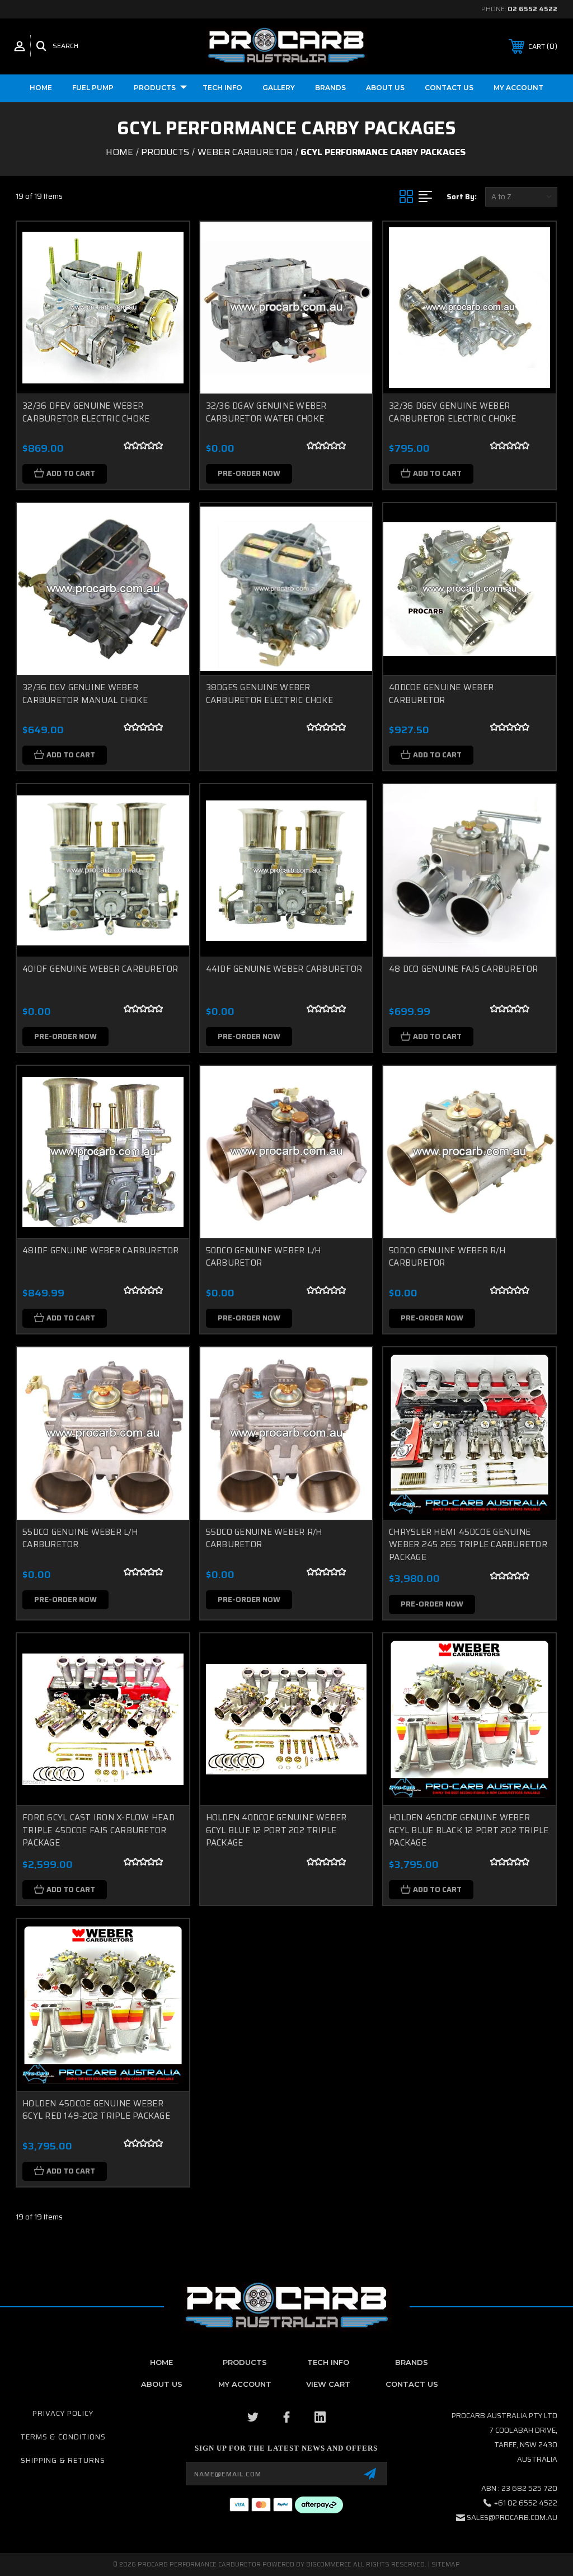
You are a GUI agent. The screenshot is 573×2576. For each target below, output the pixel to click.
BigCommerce (329, 2565)
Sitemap (446, 2565)
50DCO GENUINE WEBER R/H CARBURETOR (447, 1257)
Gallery (279, 88)
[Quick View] (167, 243)
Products (155, 88)
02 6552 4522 (532, 9)
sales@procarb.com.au (512, 2518)
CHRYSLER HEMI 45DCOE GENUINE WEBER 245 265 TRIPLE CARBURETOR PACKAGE (468, 1545)
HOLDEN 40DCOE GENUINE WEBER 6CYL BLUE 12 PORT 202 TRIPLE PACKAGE (276, 1830)
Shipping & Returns (63, 2460)
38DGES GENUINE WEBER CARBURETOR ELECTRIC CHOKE (269, 694)
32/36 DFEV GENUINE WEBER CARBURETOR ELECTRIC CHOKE (86, 412)
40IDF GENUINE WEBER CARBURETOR (100, 969)
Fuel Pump (93, 88)
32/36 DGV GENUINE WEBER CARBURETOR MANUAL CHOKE (85, 694)
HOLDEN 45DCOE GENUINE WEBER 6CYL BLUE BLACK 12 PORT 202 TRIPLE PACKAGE (469, 1830)
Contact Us (449, 88)
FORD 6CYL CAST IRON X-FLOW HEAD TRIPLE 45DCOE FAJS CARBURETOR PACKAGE (98, 1830)
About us (385, 88)
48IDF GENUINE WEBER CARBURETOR (101, 1250)
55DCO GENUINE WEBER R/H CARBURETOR (264, 1538)
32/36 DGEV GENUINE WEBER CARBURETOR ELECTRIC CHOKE (452, 412)
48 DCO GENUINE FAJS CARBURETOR (464, 969)
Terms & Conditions (63, 2437)
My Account (518, 88)
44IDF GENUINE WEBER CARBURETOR (284, 969)
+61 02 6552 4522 (526, 2503)
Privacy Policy (63, 2413)
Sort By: (462, 197)
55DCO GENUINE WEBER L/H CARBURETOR (80, 1538)
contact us (412, 2384)
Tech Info (222, 88)
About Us (162, 2384)
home (161, 2362)
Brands (330, 88)
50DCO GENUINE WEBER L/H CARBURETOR (264, 1257)
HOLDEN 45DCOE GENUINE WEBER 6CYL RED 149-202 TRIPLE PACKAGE (96, 2110)
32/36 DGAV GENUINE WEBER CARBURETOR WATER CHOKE (266, 412)
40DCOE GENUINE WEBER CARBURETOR (441, 694)
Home (41, 88)
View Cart (328, 2384)
